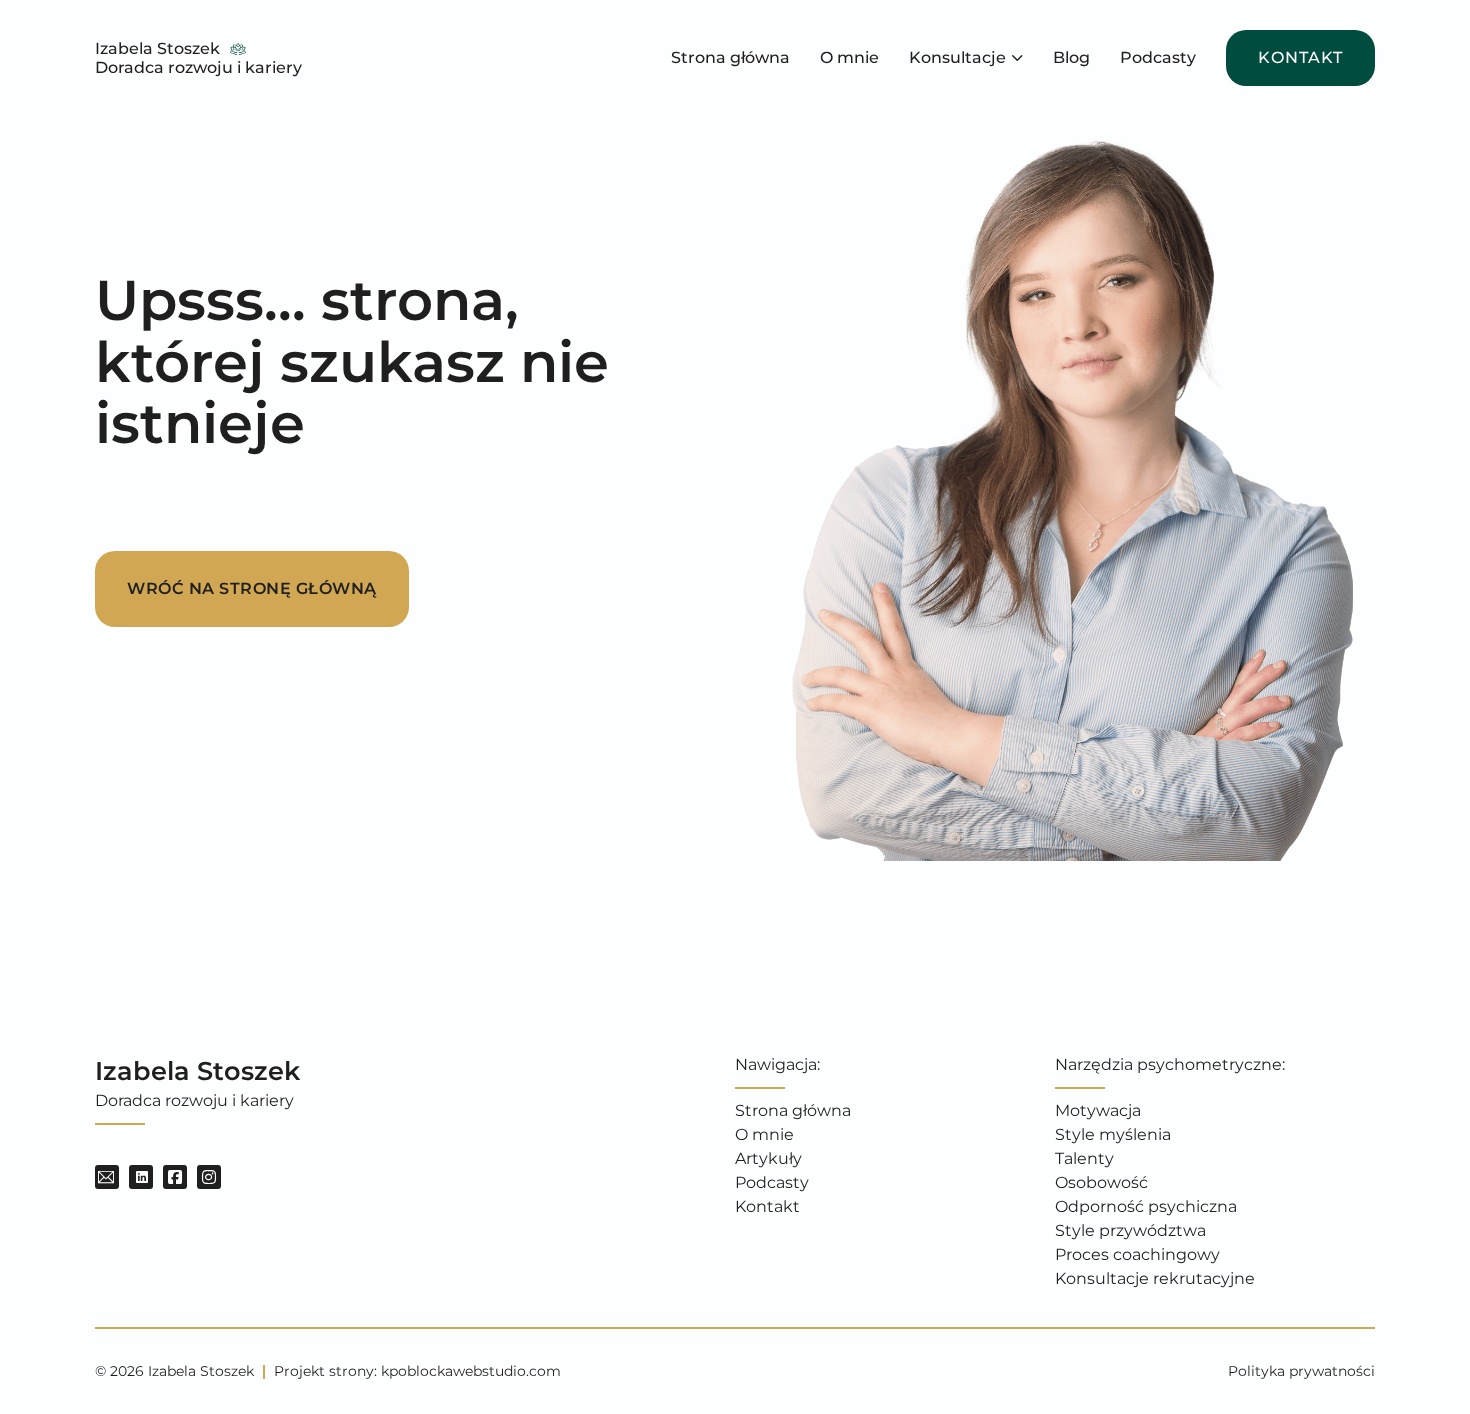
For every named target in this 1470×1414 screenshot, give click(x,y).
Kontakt (1300, 57)
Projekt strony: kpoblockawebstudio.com (417, 1371)
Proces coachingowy (1137, 1254)
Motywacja (1098, 1110)
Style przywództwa (1130, 1230)
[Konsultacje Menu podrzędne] (1017, 58)
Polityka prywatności (1301, 1371)
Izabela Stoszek (157, 48)
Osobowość (1101, 1182)
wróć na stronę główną (252, 588)
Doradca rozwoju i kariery (198, 67)
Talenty (1084, 1158)
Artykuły (768, 1158)
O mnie (849, 57)
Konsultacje (957, 57)
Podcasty (1158, 57)
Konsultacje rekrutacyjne (1155, 1278)
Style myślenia (1113, 1134)
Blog (1071, 57)
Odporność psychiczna (1146, 1206)
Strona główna (730, 57)
